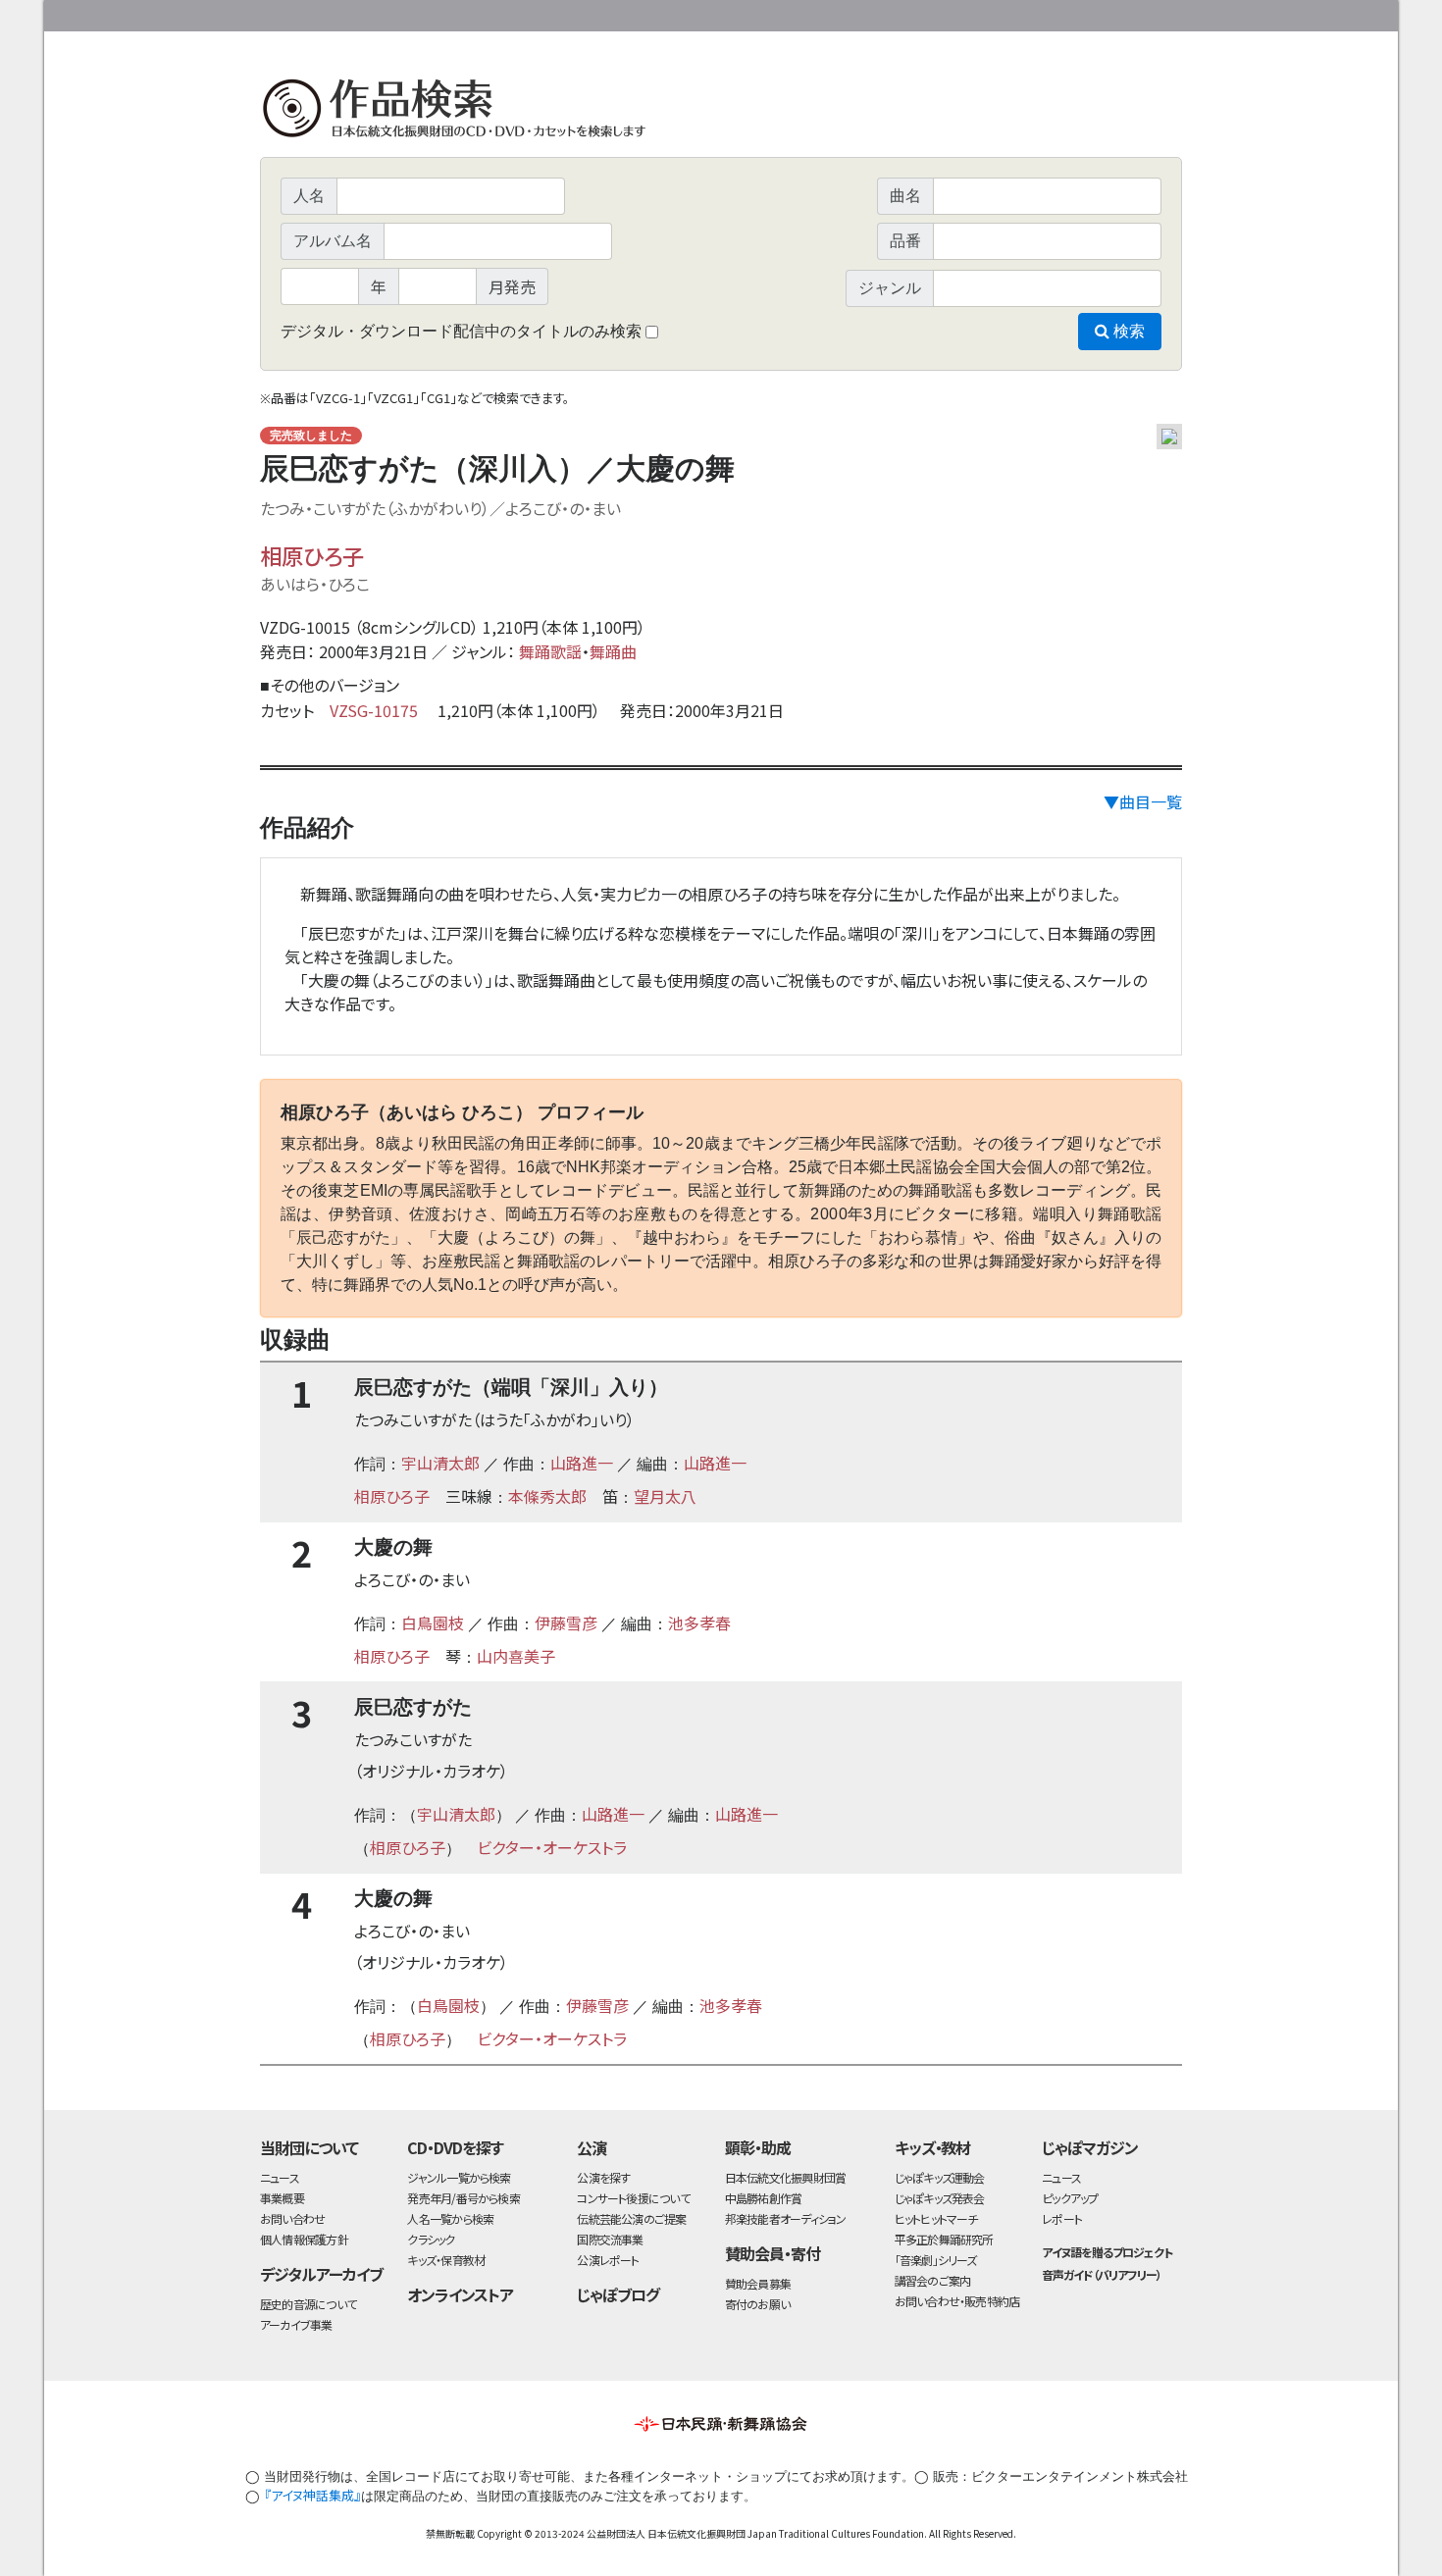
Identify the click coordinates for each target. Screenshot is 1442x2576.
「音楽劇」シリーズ (936, 2260)
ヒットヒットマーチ (936, 2218)
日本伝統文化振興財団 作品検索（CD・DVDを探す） (721, 112)
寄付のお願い (757, 2304)
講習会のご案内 (933, 2280)
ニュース (280, 2177)
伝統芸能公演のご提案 (631, 2218)
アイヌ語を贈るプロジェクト (1107, 2252)
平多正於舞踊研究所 (944, 2239)
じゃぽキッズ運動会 (940, 2177)
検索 (1127, 331)
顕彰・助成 (758, 2147)
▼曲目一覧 (1143, 801)
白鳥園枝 (433, 1623)
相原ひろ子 (312, 555)
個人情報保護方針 (304, 2239)
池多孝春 (699, 1623)
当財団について (309, 2147)
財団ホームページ (952, 12)
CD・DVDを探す (455, 2147)
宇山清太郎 (440, 1463)
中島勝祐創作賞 (764, 2198)
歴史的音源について (308, 2304)
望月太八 (665, 1496)
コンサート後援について (633, 2198)
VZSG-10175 (374, 710)
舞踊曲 (613, 651)
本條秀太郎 (547, 1496)
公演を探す (603, 2177)
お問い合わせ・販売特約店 (957, 2301)
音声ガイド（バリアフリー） (1101, 2274)
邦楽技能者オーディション (786, 2218)
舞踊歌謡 (550, 651)
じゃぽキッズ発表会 (940, 2198)
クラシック (431, 2239)
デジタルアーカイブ (321, 2274)
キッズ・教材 (933, 2147)
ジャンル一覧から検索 (459, 2177)
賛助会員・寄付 (772, 2253)
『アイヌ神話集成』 (312, 2495)
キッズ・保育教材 (446, 2260)
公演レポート (608, 2260)
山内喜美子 (516, 1656)
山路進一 (582, 1463)
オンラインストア (460, 2294)
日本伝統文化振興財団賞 (785, 2177)
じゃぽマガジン (1090, 2147)
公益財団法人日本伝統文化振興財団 (366, 14)
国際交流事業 (610, 2239)
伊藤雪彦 (566, 1623)
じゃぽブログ (618, 2294)
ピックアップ (1070, 2198)
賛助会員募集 (758, 2283)
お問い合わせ (1128, 12)
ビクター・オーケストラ (552, 1847)
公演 (592, 2147)
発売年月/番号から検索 (463, 2198)
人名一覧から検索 (450, 2218)
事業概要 (1030, 12)
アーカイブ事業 (296, 2324)
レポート (1062, 2218)
